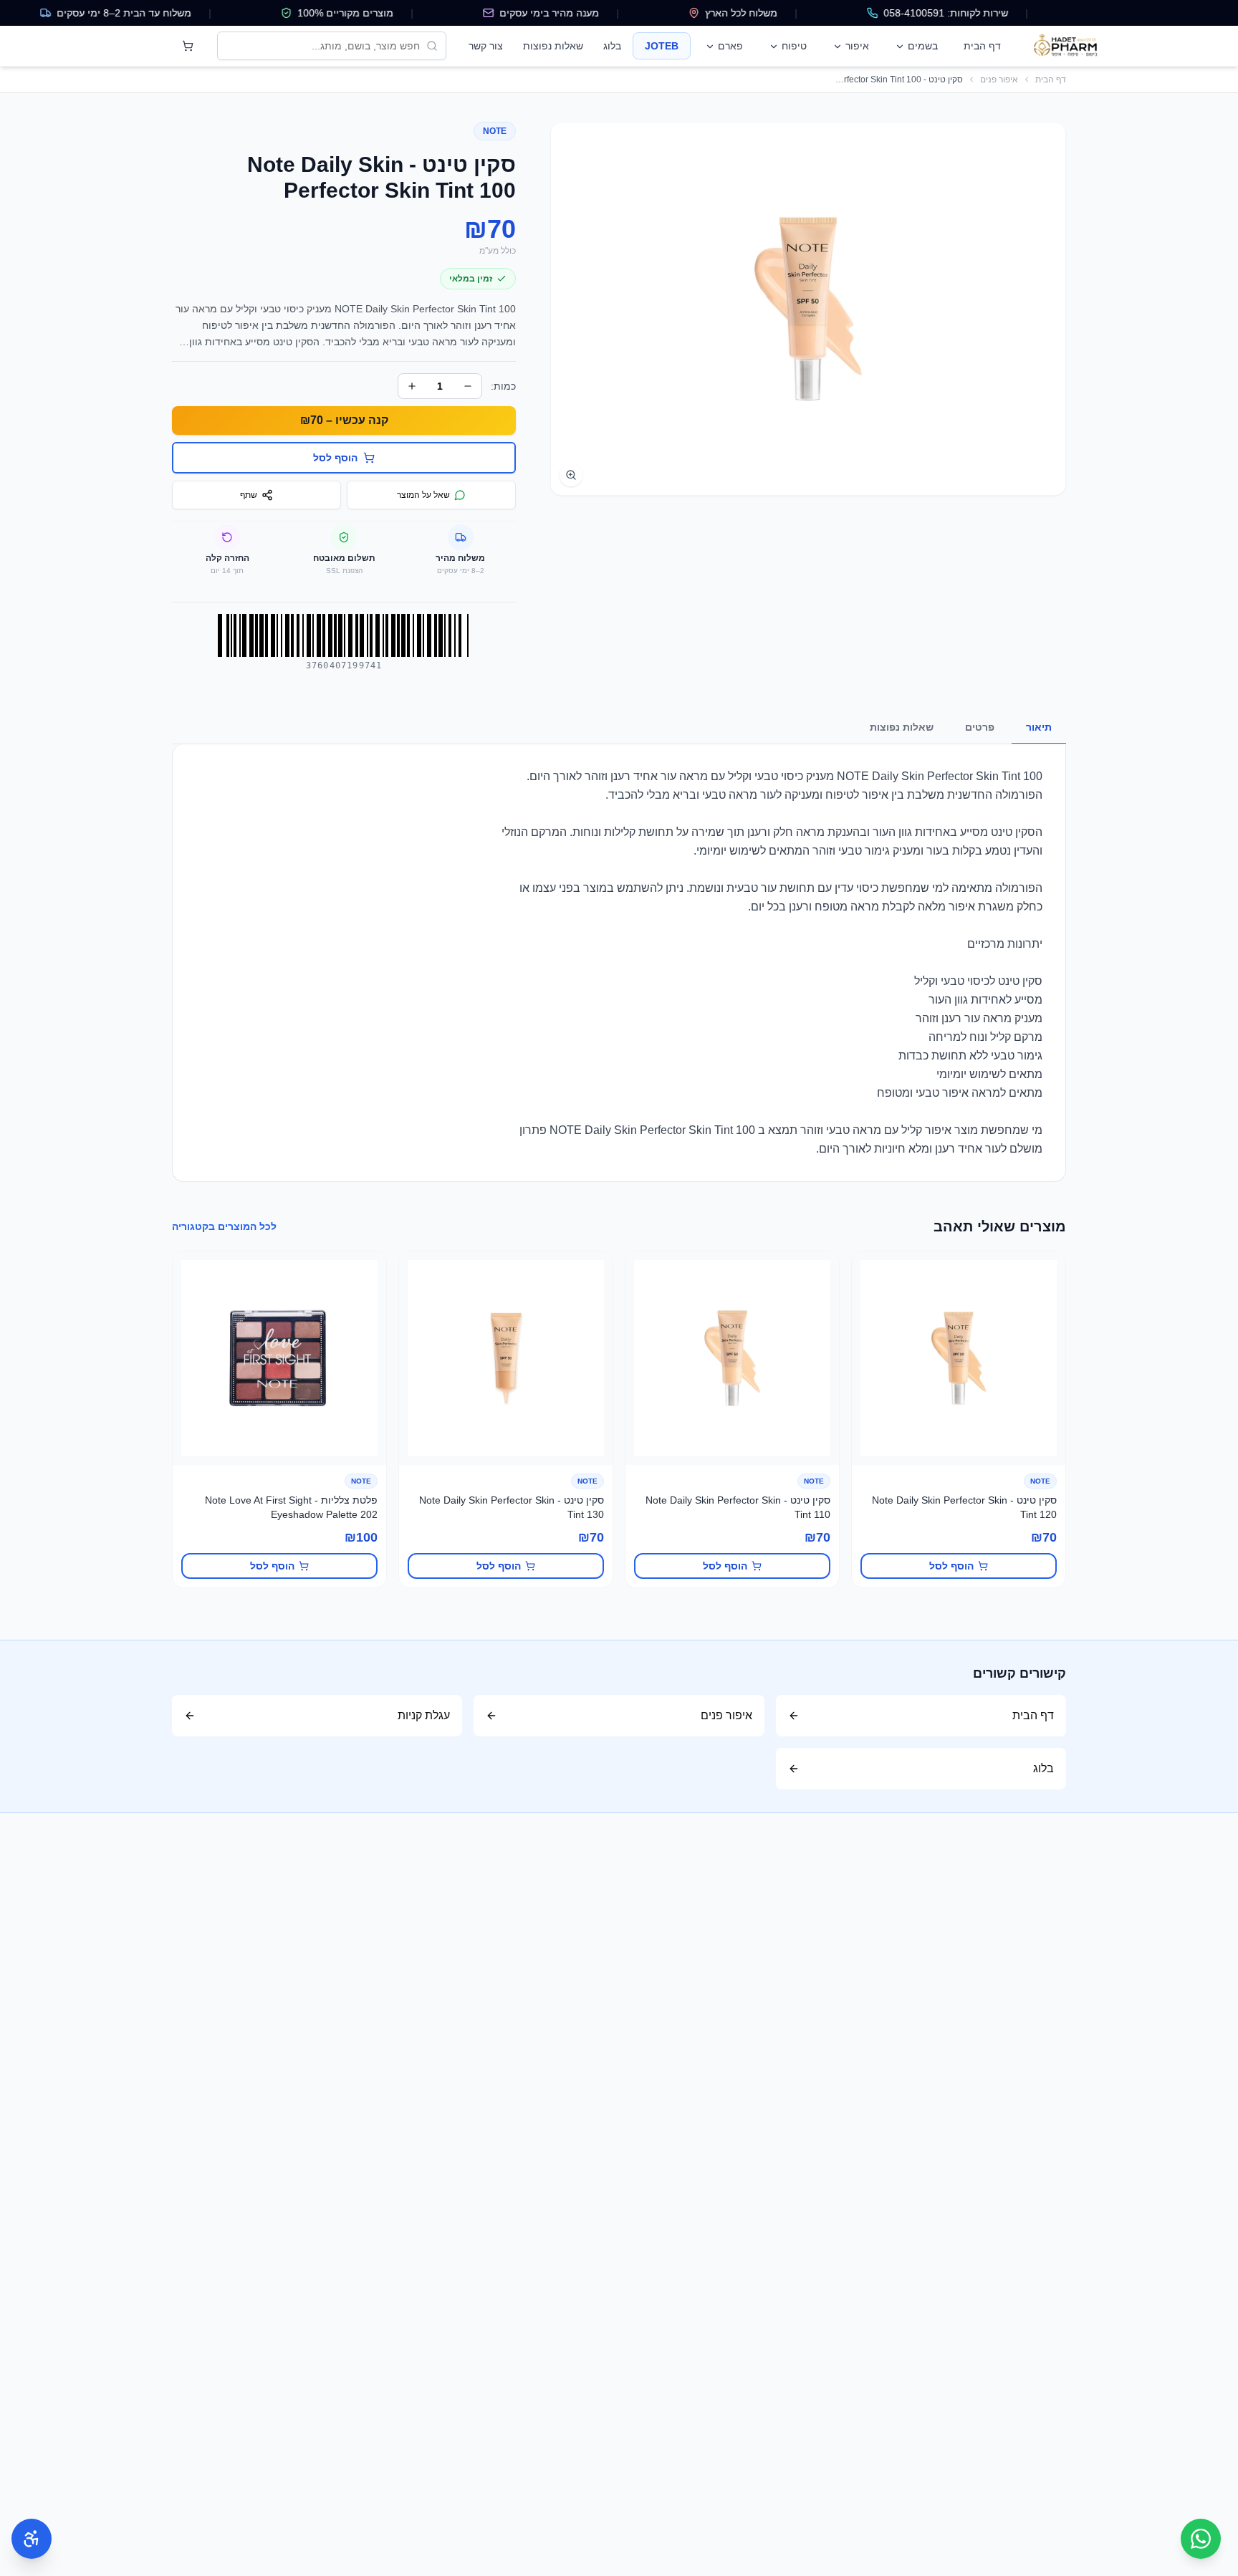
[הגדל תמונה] (571, 475)
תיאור (1039, 727)
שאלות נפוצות (553, 46)
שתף (249, 495)
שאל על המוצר (423, 495)
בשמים (923, 46)
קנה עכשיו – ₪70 (344, 420)
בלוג (612, 46)
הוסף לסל (951, 1566)
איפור (857, 46)
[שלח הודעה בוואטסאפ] (1201, 2539)
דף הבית (982, 46)
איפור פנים (999, 80)
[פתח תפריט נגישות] (32, 2539)
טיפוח (794, 46)
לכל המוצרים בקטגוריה (224, 1226)
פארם (730, 46)
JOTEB (662, 46)
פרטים (980, 727)
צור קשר (486, 46)
